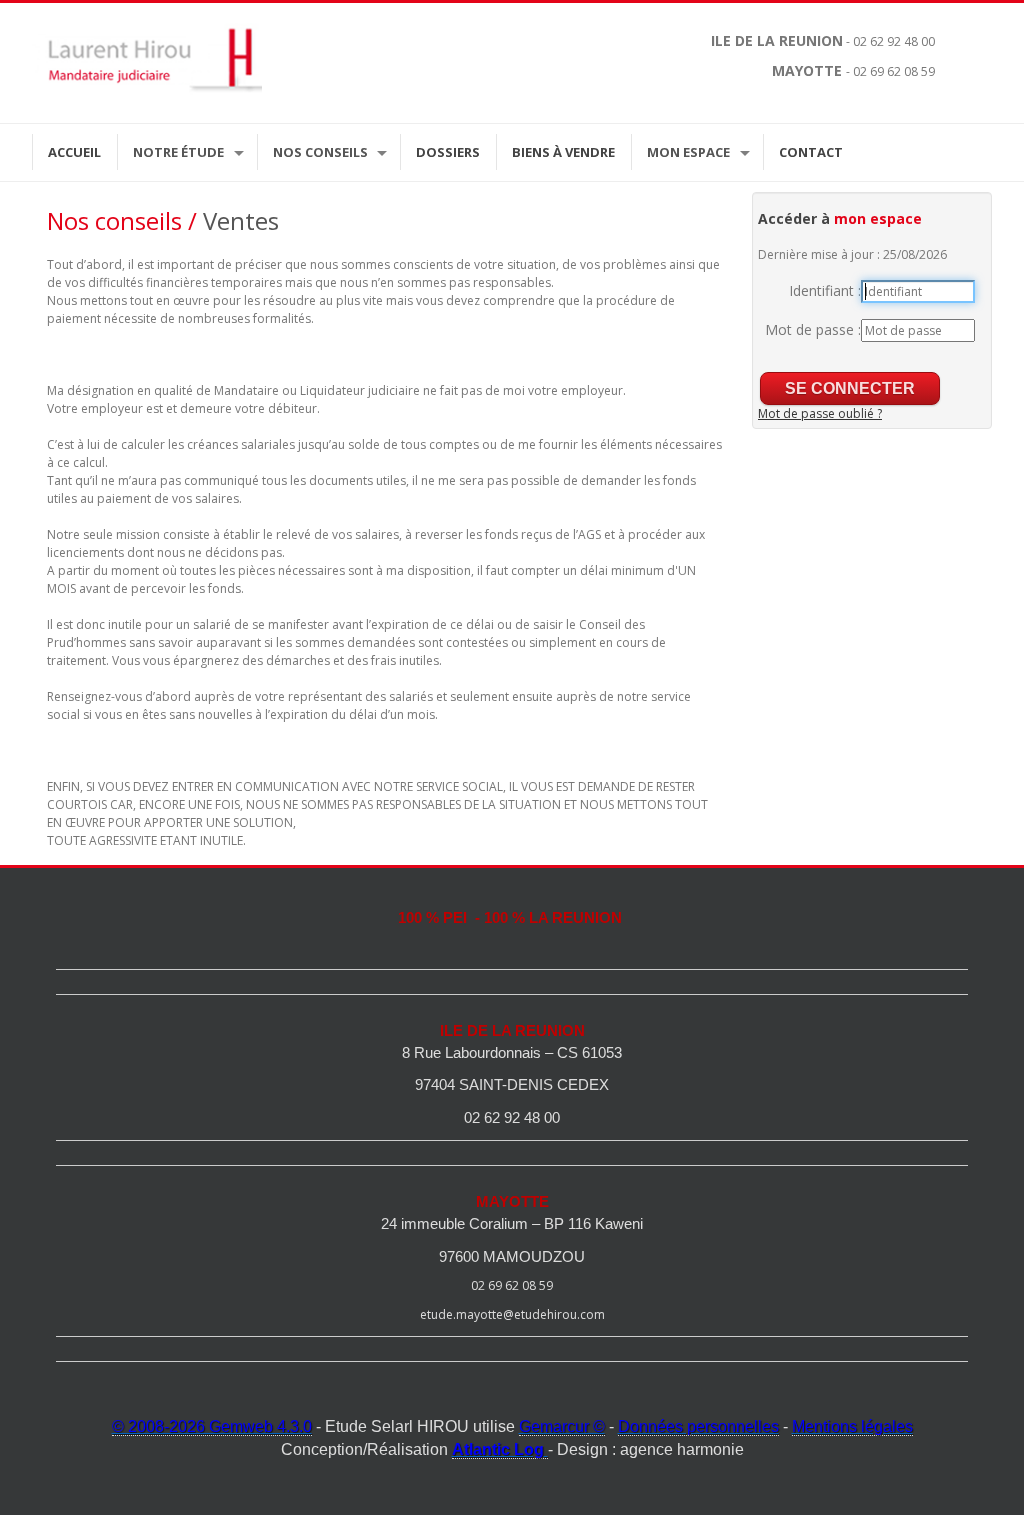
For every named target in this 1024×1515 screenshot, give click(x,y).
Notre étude (178, 152)
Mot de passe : (813, 329)
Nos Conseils (320, 152)
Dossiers (448, 152)
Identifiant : (825, 290)
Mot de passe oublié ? (820, 413)
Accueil (74, 152)
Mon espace (688, 152)
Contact (811, 152)
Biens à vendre (563, 152)
